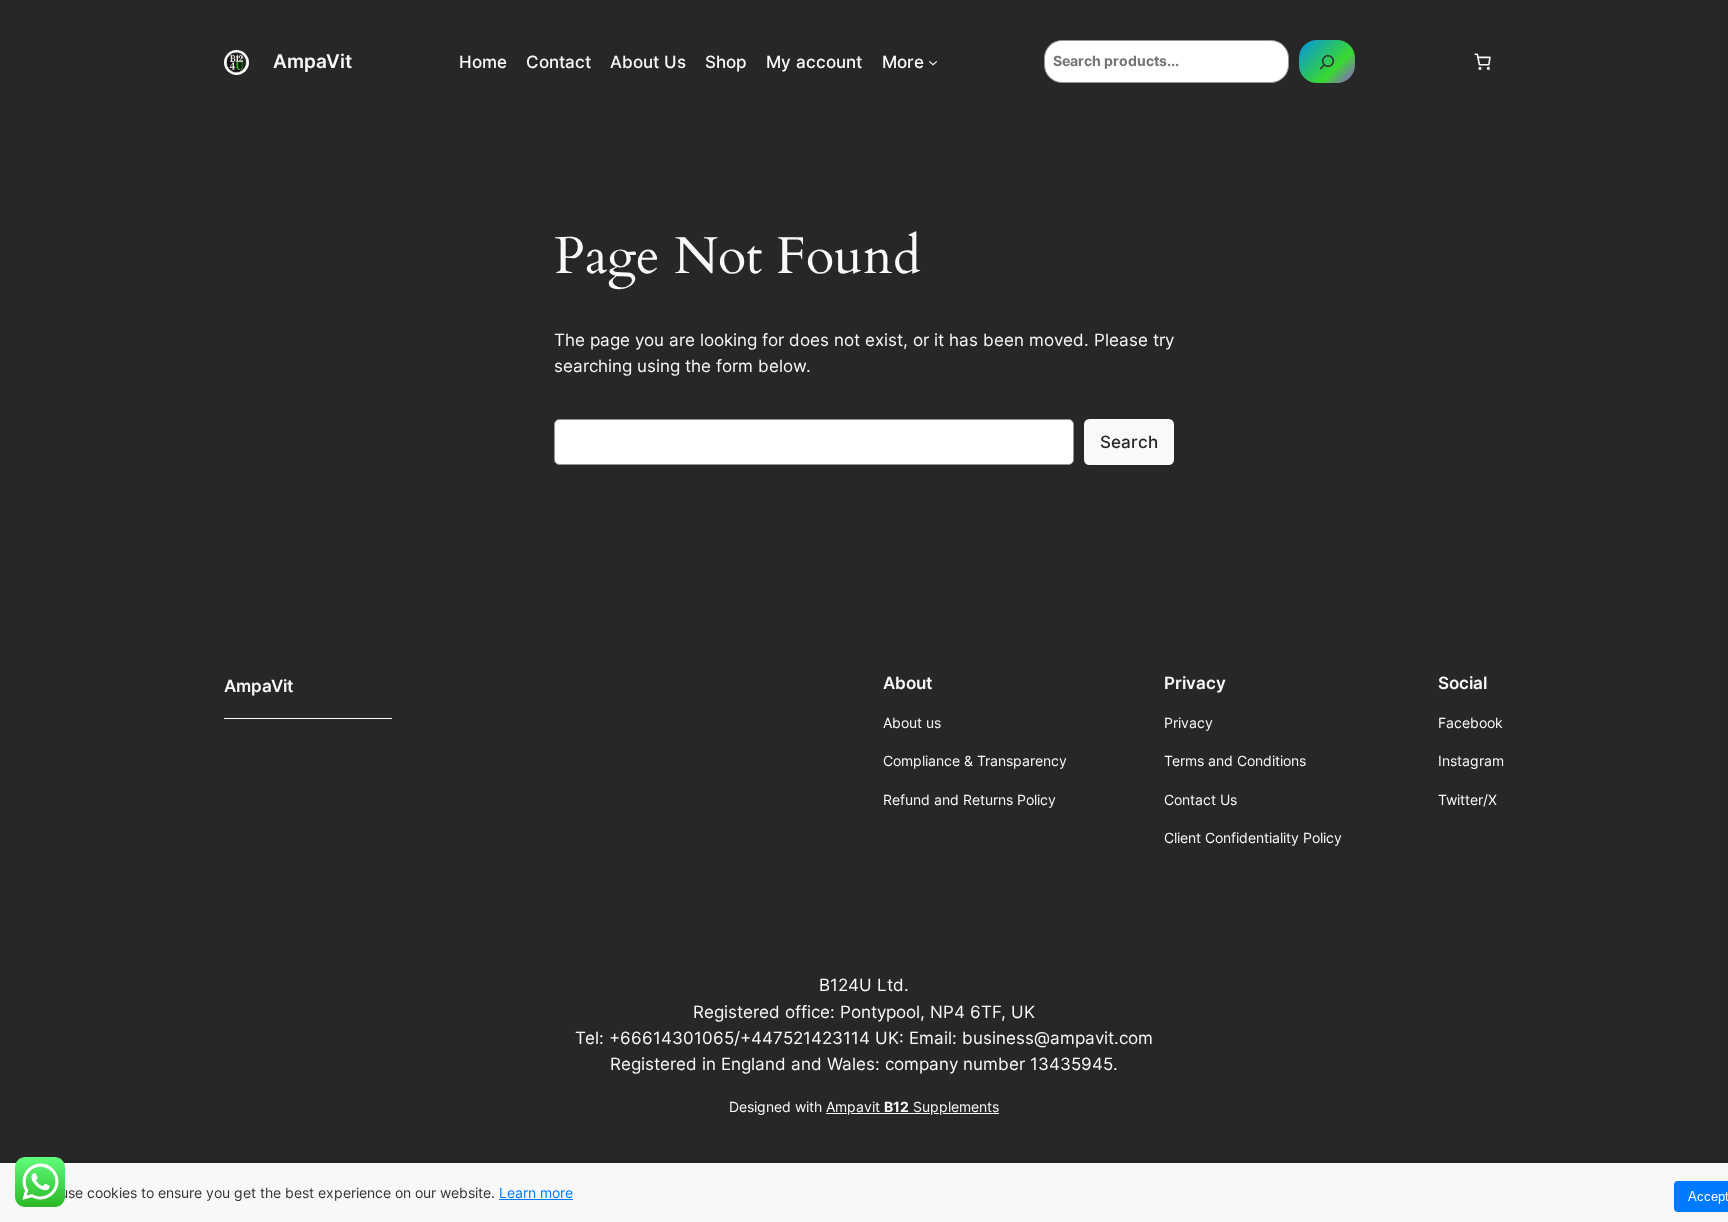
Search (1129, 442)
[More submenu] (933, 62)
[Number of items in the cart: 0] (1483, 62)
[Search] (1327, 61)
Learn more (536, 1192)
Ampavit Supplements (912, 1106)
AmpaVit (312, 61)
